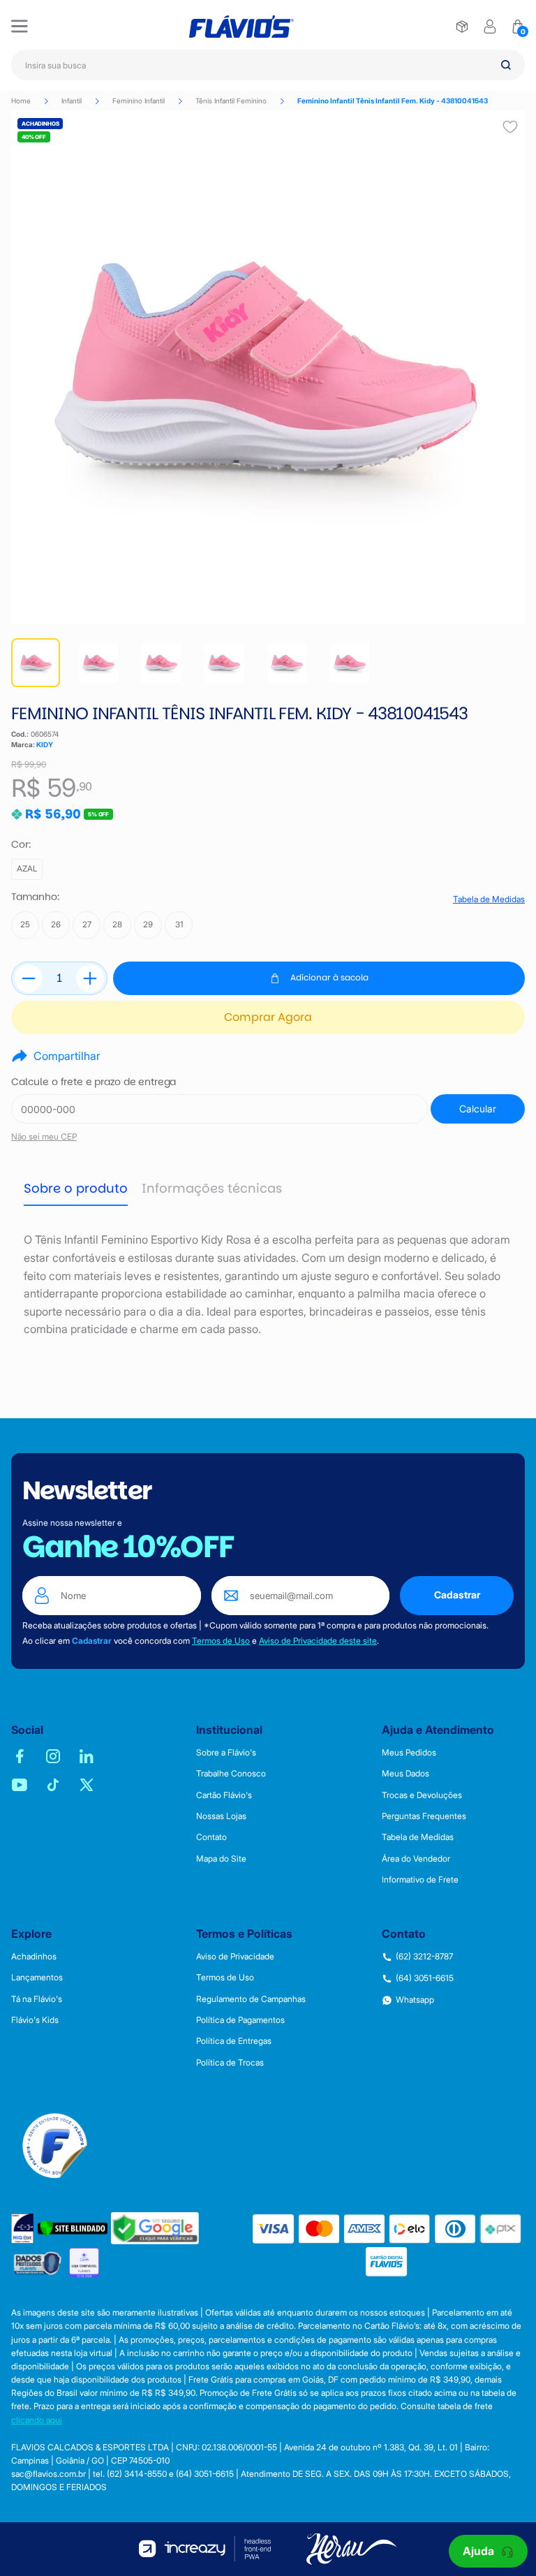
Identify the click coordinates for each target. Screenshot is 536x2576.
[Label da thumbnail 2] (161, 663)
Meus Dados (405, 1774)
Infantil (72, 101)
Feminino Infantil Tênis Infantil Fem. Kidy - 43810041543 (393, 101)
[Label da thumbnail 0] (36, 663)
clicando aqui (37, 2420)
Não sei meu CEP (44, 1136)
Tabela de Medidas (489, 899)
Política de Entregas (234, 2041)
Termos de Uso (221, 1641)
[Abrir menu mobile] (20, 27)
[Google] (155, 2228)
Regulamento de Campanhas (251, 1999)
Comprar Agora (268, 1017)
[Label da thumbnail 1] (98, 663)
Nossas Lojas (221, 1816)
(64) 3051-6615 (425, 1978)
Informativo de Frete (420, 1880)
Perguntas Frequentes (424, 1816)
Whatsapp (415, 2000)
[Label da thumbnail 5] (350, 663)
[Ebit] (23, 2229)
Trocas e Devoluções (422, 1795)
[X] (87, 1785)
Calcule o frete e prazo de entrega (94, 1082)
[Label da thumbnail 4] (287, 663)
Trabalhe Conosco (231, 1774)
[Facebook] (20, 1756)
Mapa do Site (221, 1859)
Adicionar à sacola (329, 977)
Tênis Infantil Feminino (231, 101)
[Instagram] (53, 1756)
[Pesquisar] (506, 65)
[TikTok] (53, 1785)
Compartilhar (67, 1056)
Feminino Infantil (139, 101)
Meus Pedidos (409, 1753)
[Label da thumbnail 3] (224, 663)
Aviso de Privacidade (235, 1957)
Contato (211, 1837)
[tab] (76, 1188)
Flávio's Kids (35, 2020)
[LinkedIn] (87, 1756)
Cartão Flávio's (224, 1795)
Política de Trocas (230, 2063)
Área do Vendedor (416, 1859)
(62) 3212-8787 (424, 1957)
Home (21, 101)
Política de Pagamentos (240, 2020)
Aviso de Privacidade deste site (318, 1641)
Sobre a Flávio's (226, 1753)
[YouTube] (20, 1785)
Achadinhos (34, 1957)
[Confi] (84, 2263)
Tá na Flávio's (37, 1999)
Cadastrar (457, 1595)
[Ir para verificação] (462, 27)
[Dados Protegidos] (38, 2263)
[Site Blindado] (73, 2229)
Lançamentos (37, 1978)
